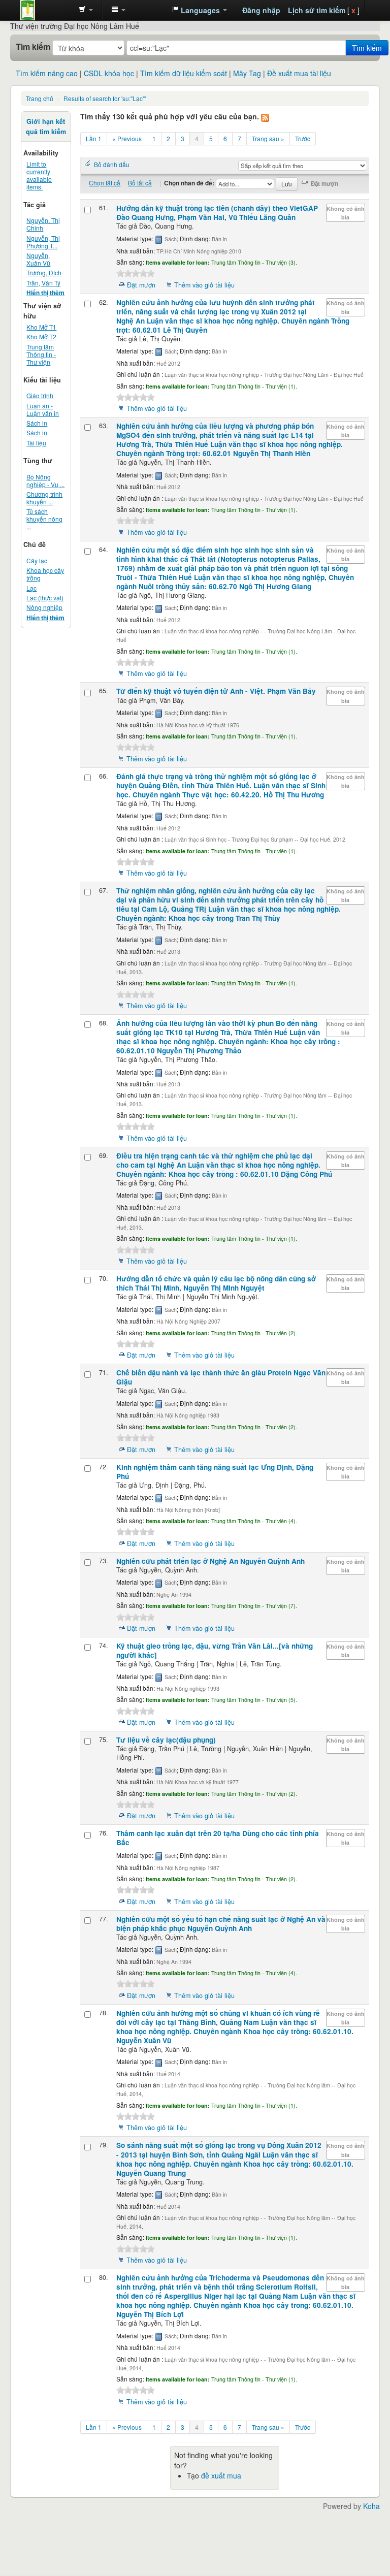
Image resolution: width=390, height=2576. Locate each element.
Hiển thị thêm (45, 293)
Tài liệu (36, 443)
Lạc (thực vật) (45, 598)
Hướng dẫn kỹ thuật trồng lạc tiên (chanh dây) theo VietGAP (217, 213)
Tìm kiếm (33, 47)
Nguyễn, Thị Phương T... (43, 242)
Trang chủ (40, 98)
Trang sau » (268, 138)
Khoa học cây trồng (45, 574)
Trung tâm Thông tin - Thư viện (46, 10)
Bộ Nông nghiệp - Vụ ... (45, 480)
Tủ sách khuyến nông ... (44, 519)
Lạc (31, 588)
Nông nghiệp (44, 607)
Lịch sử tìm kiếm (317, 10)
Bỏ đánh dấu (112, 164)
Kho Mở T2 (41, 336)
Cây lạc (37, 560)
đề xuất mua (221, 2475)
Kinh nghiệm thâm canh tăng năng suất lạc (215, 1472)
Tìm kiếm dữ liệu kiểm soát (184, 73)
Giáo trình (40, 395)
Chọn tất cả (105, 183)
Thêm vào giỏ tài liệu (204, 285)
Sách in (37, 423)
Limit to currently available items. (39, 175)
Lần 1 (94, 138)
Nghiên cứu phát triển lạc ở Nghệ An (210, 1561)
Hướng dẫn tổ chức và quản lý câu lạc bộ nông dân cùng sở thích (216, 1283)
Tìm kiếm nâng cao (47, 73)
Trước (303, 138)
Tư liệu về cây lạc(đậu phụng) (166, 1740)
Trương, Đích (44, 272)
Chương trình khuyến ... (44, 498)
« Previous (127, 138)
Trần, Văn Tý (43, 283)
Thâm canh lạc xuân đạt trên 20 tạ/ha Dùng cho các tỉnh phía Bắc (218, 1838)
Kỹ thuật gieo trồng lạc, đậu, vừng (215, 1650)
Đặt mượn (141, 285)
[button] (86, 10)
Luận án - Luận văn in (43, 409)
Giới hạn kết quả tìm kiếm (46, 126)
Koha (371, 2506)
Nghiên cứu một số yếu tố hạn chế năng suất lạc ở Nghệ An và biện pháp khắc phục (221, 1924)
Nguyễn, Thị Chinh (43, 224)
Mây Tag (247, 73)
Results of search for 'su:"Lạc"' (105, 98)
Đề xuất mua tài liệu (299, 73)
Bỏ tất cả (140, 183)
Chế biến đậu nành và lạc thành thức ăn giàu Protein (221, 1377)
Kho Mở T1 (41, 327)
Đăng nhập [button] (261, 10)
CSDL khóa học (109, 73)
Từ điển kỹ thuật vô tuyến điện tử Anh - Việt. (216, 691)
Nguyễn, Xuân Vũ (38, 259)
